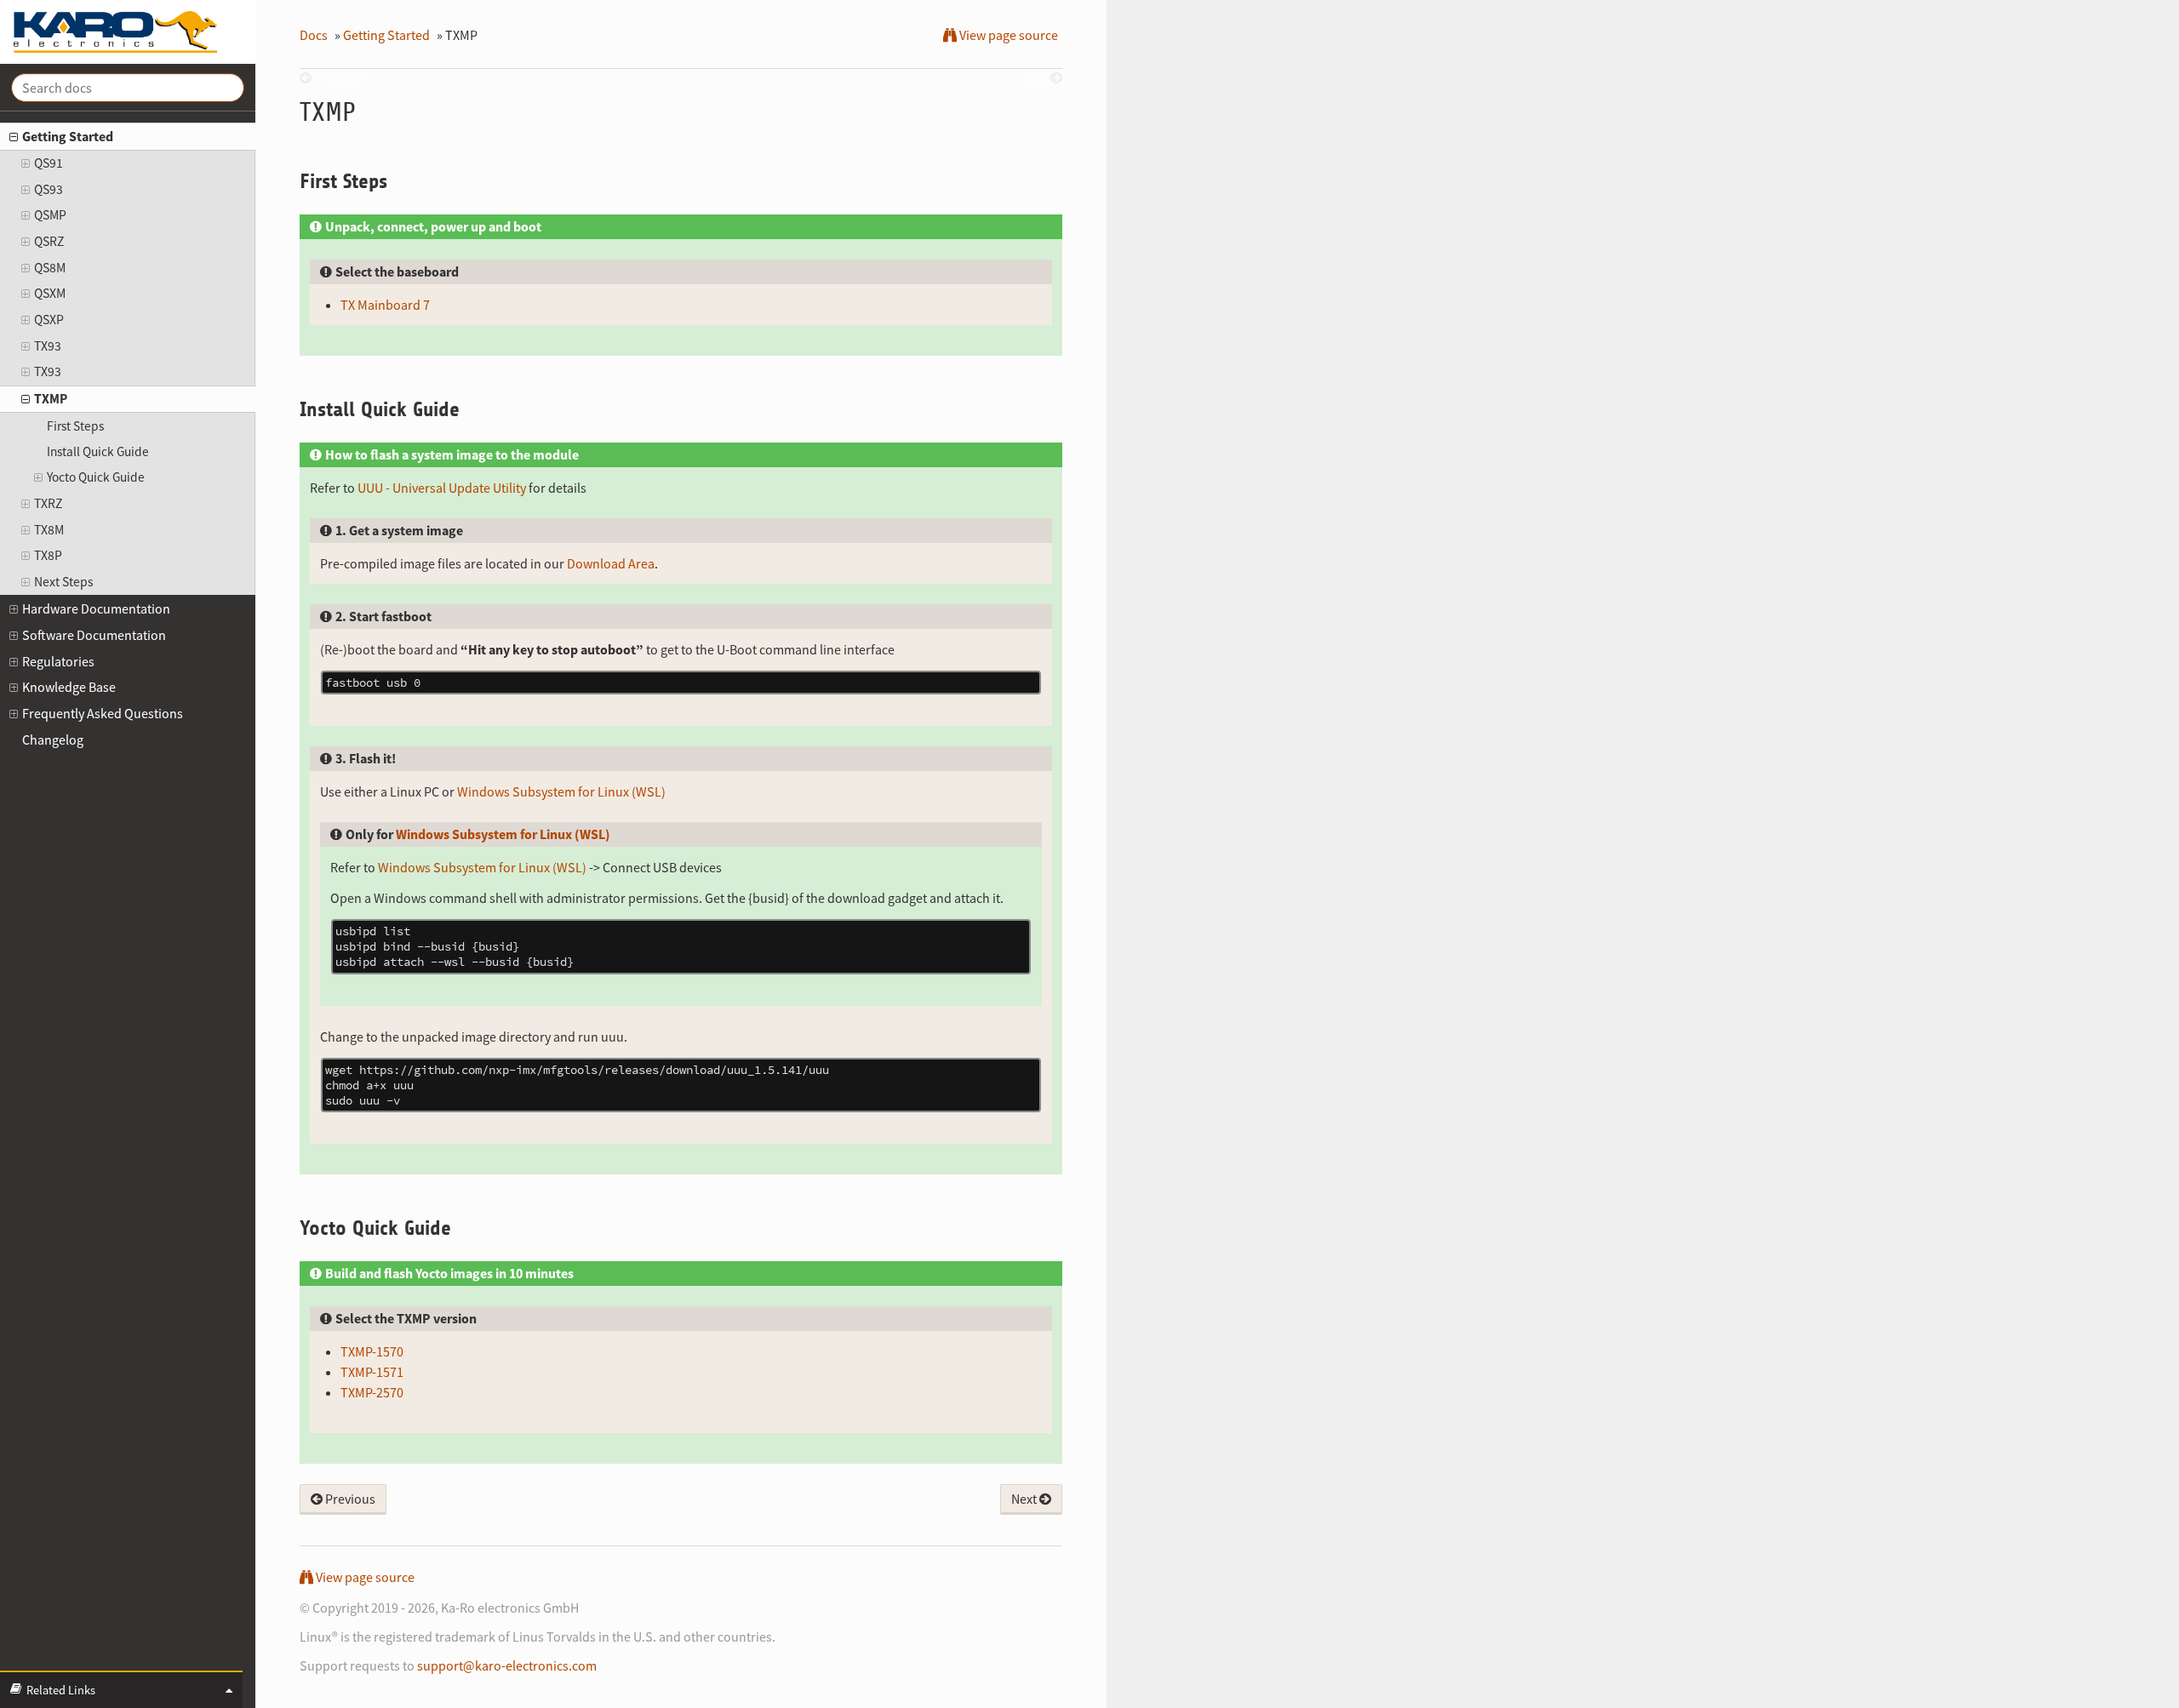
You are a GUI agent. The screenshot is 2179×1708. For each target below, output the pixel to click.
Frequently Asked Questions (103, 713)
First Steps (75, 426)
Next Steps (64, 582)
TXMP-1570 (372, 1351)
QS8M (50, 268)
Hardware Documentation (96, 608)
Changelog (53, 740)
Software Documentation (94, 635)
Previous (349, 1499)
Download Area (611, 563)
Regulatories (58, 661)
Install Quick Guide (98, 451)
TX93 (48, 346)
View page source (1007, 35)
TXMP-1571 (372, 1372)
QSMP (50, 215)
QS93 (49, 189)
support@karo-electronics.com (507, 1665)
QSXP (49, 320)
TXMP (51, 399)
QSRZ (49, 241)
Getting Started (68, 136)
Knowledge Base (69, 687)
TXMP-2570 (372, 1392)
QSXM (50, 293)
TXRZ (48, 503)
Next (1025, 1499)
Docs (314, 35)
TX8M (49, 530)
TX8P (48, 555)
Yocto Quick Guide (96, 477)
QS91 (49, 163)
